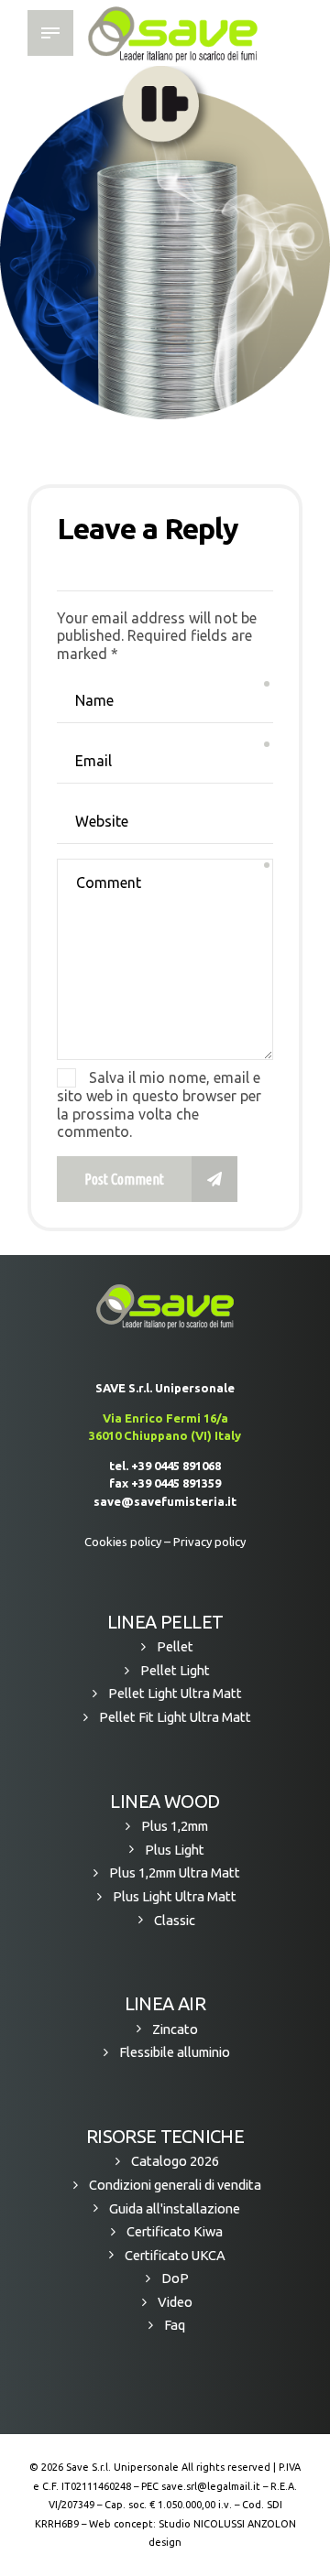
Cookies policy (123, 1542)
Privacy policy (209, 1542)
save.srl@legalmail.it (211, 2486)
